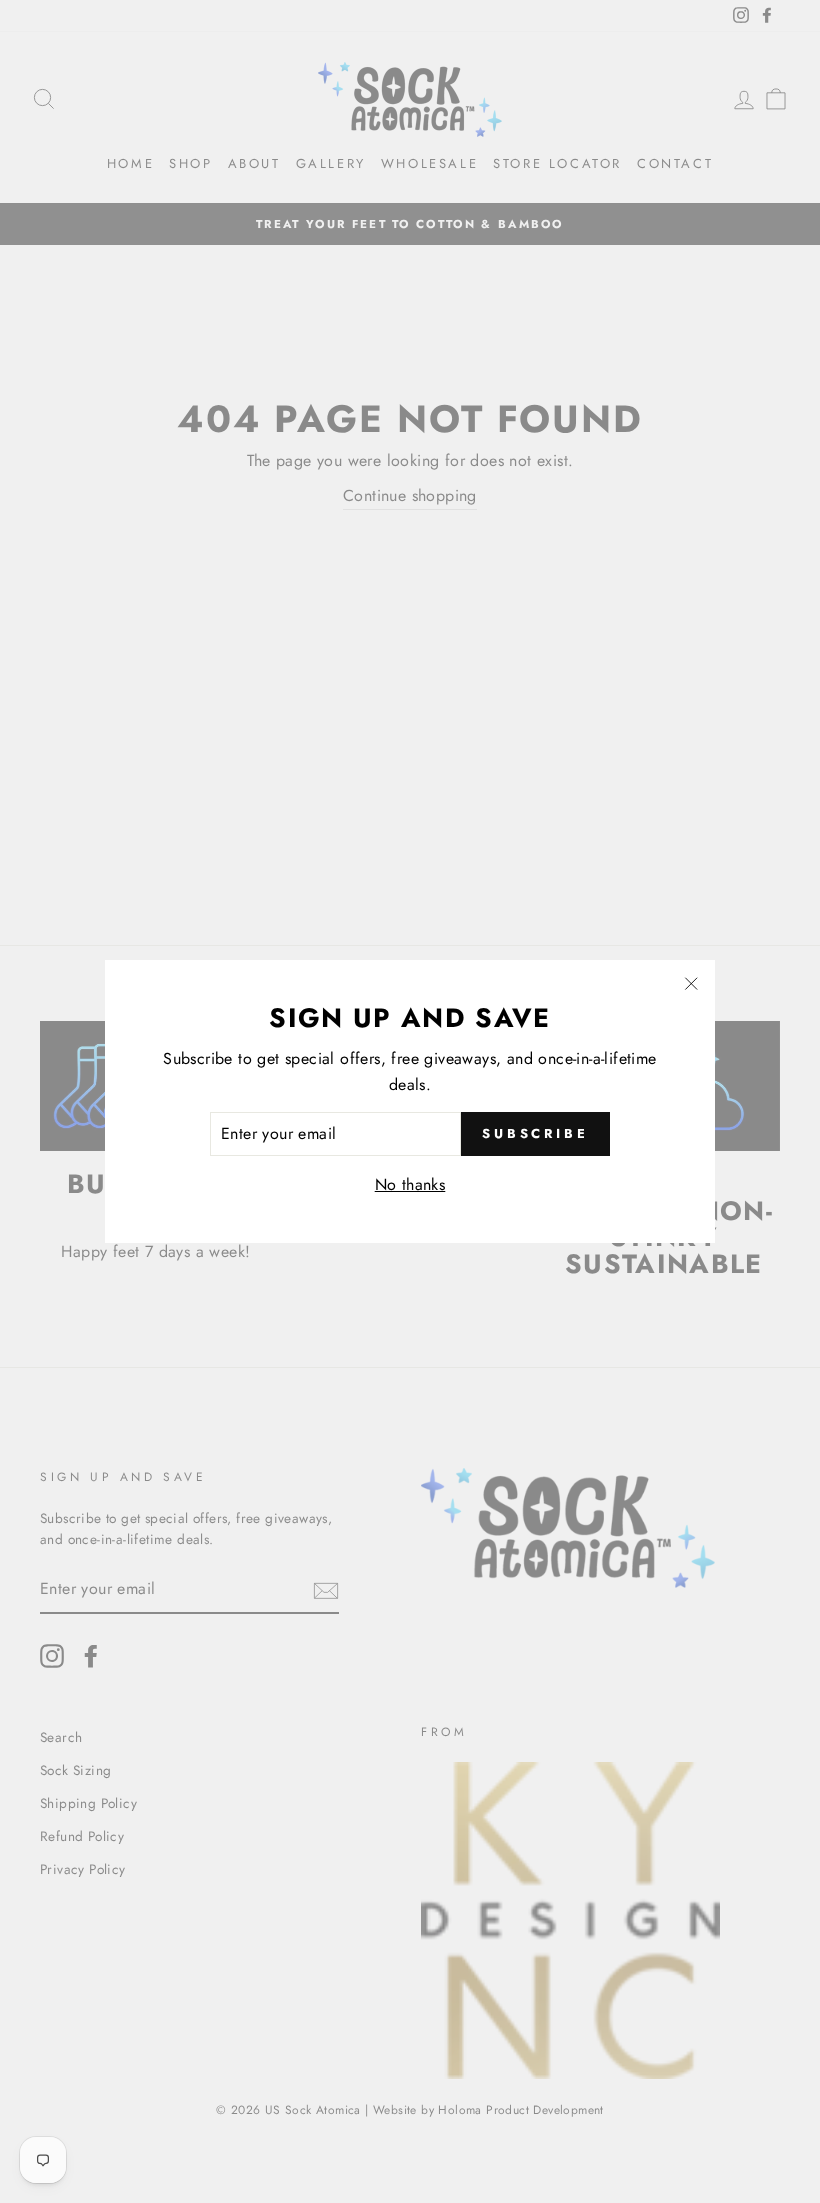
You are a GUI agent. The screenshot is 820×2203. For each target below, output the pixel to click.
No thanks (410, 1184)
